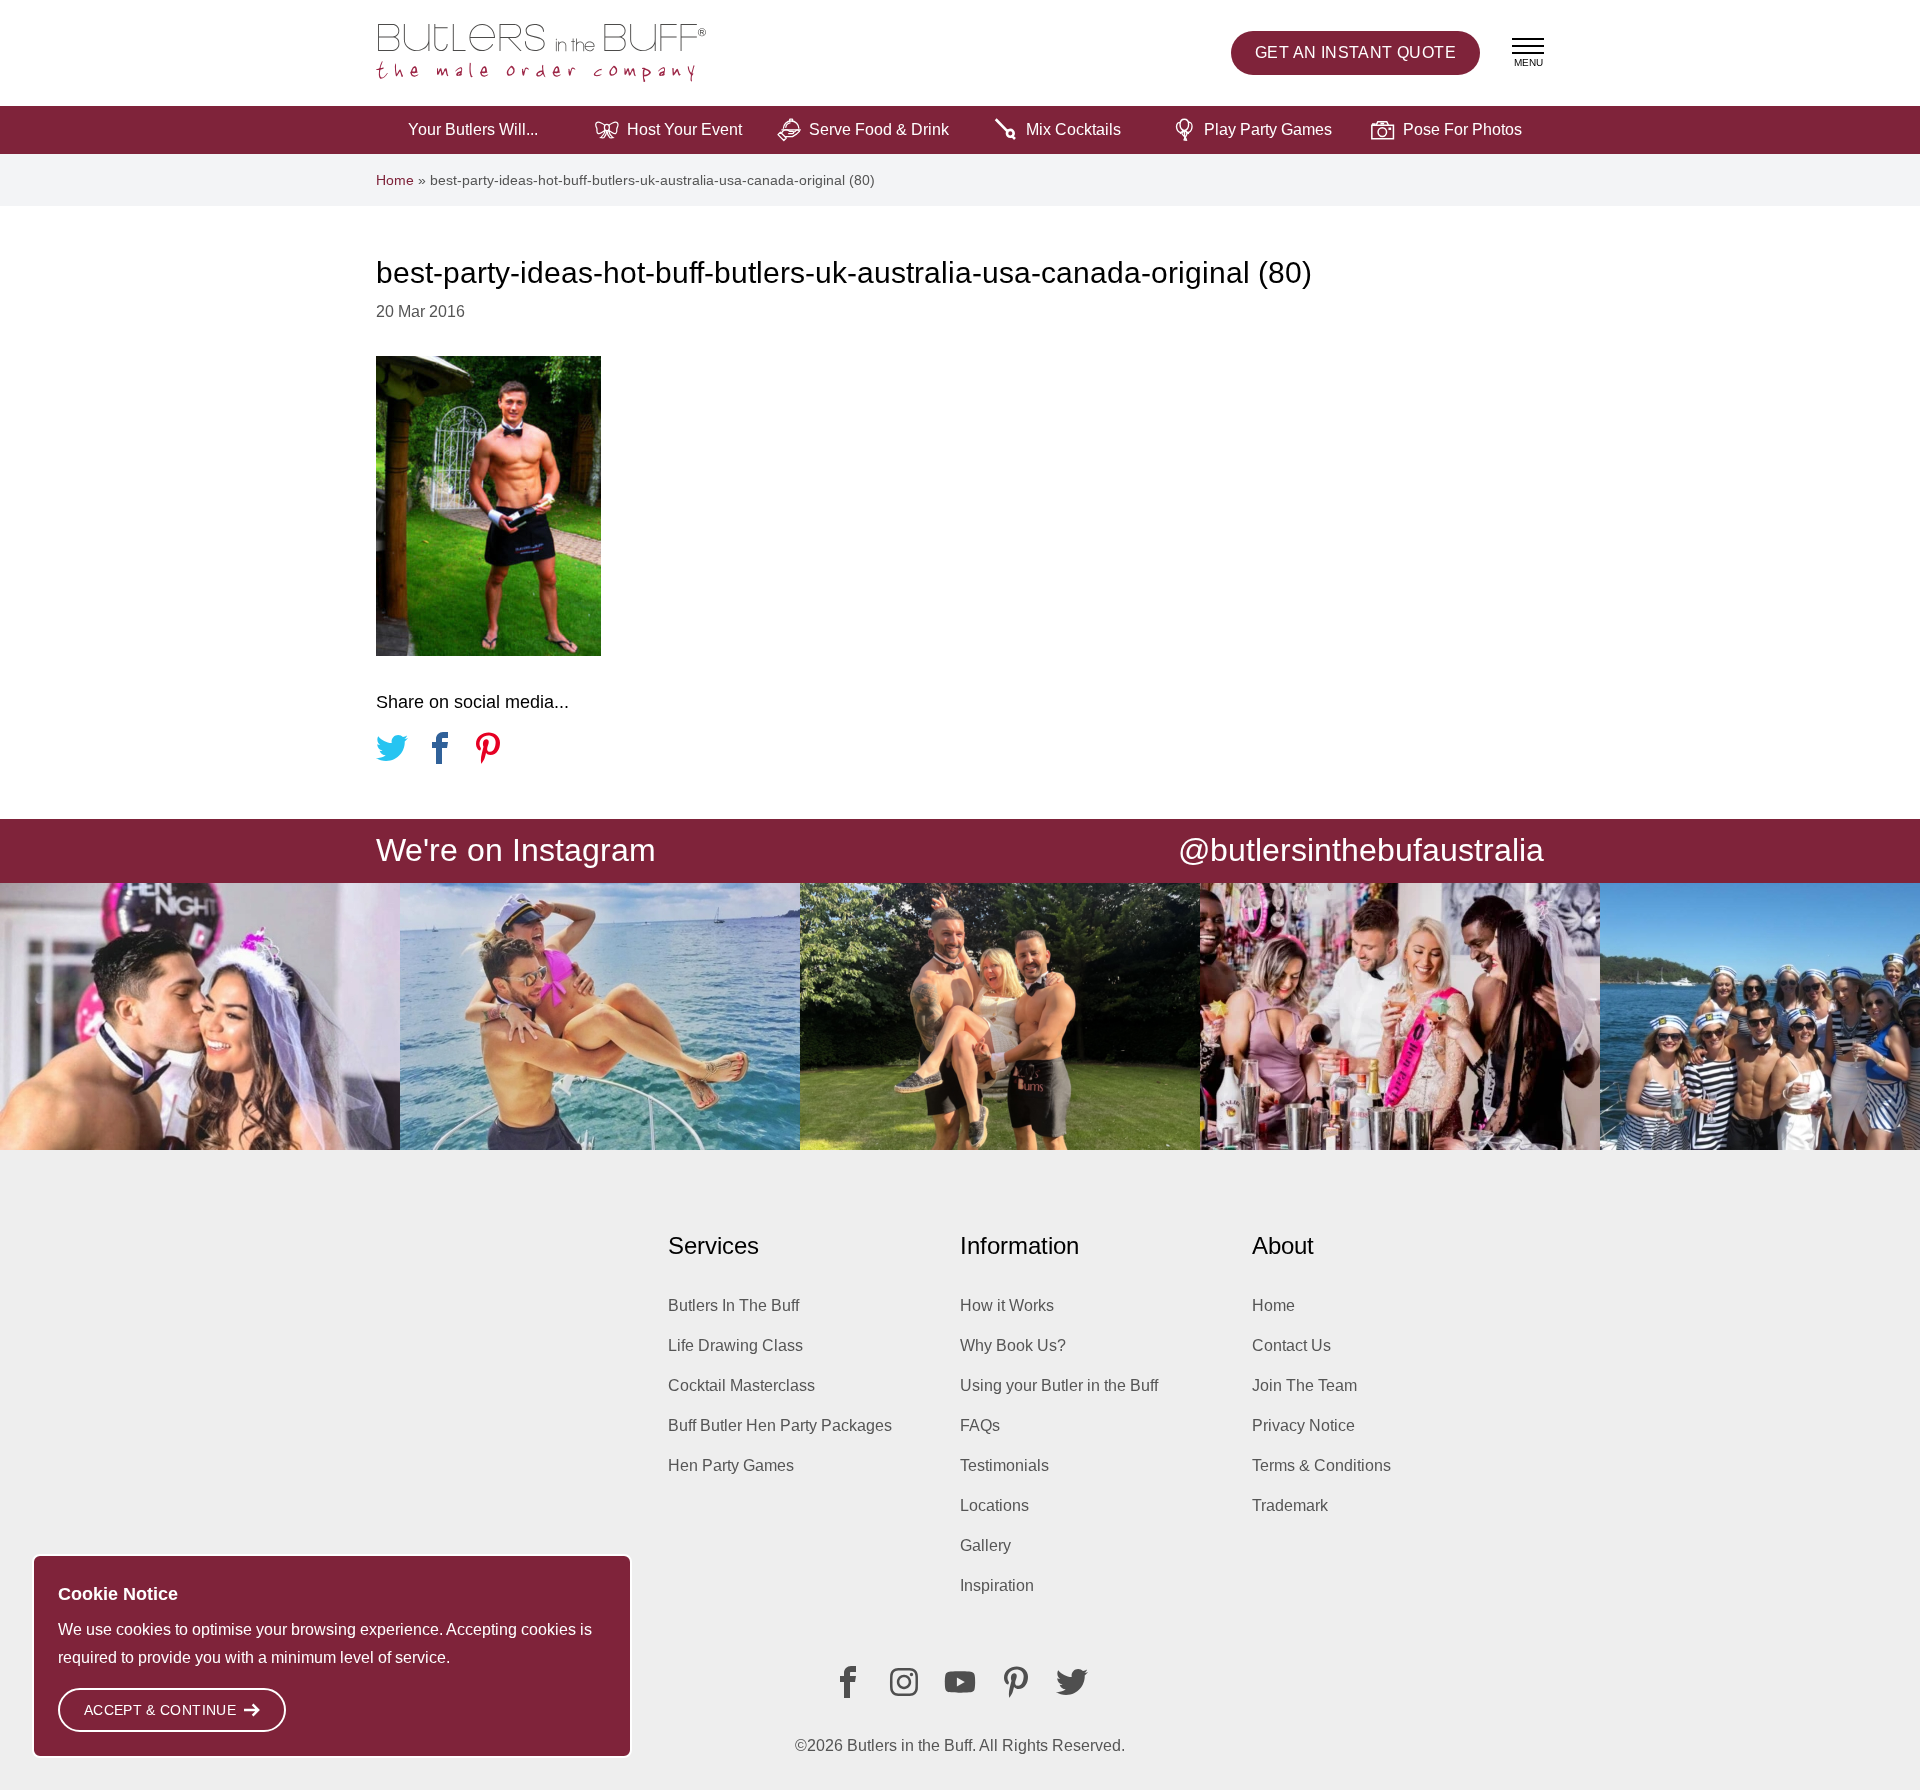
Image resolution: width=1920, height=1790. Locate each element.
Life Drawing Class (735, 1345)
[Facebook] (848, 1682)
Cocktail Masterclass (741, 1385)
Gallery (985, 1545)
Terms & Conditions (1321, 1465)
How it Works (1007, 1305)
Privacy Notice (1303, 1425)
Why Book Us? (1013, 1345)
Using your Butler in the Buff (1059, 1385)
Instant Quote (1355, 52)
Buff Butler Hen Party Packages (780, 1425)
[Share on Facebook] (440, 751)
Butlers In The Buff (733, 1305)
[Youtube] (960, 1682)
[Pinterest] (1016, 1682)
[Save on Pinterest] (488, 751)
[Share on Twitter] (392, 751)
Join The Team (1304, 1385)
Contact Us (1291, 1345)
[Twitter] (1072, 1682)
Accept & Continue (160, 1710)
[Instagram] (904, 1682)
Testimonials (1004, 1465)
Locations (994, 1505)
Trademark (1290, 1505)
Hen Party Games (731, 1465)
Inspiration (997, 1585)
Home (395, 180)
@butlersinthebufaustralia (1361, 850)
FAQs (980, 1425)
